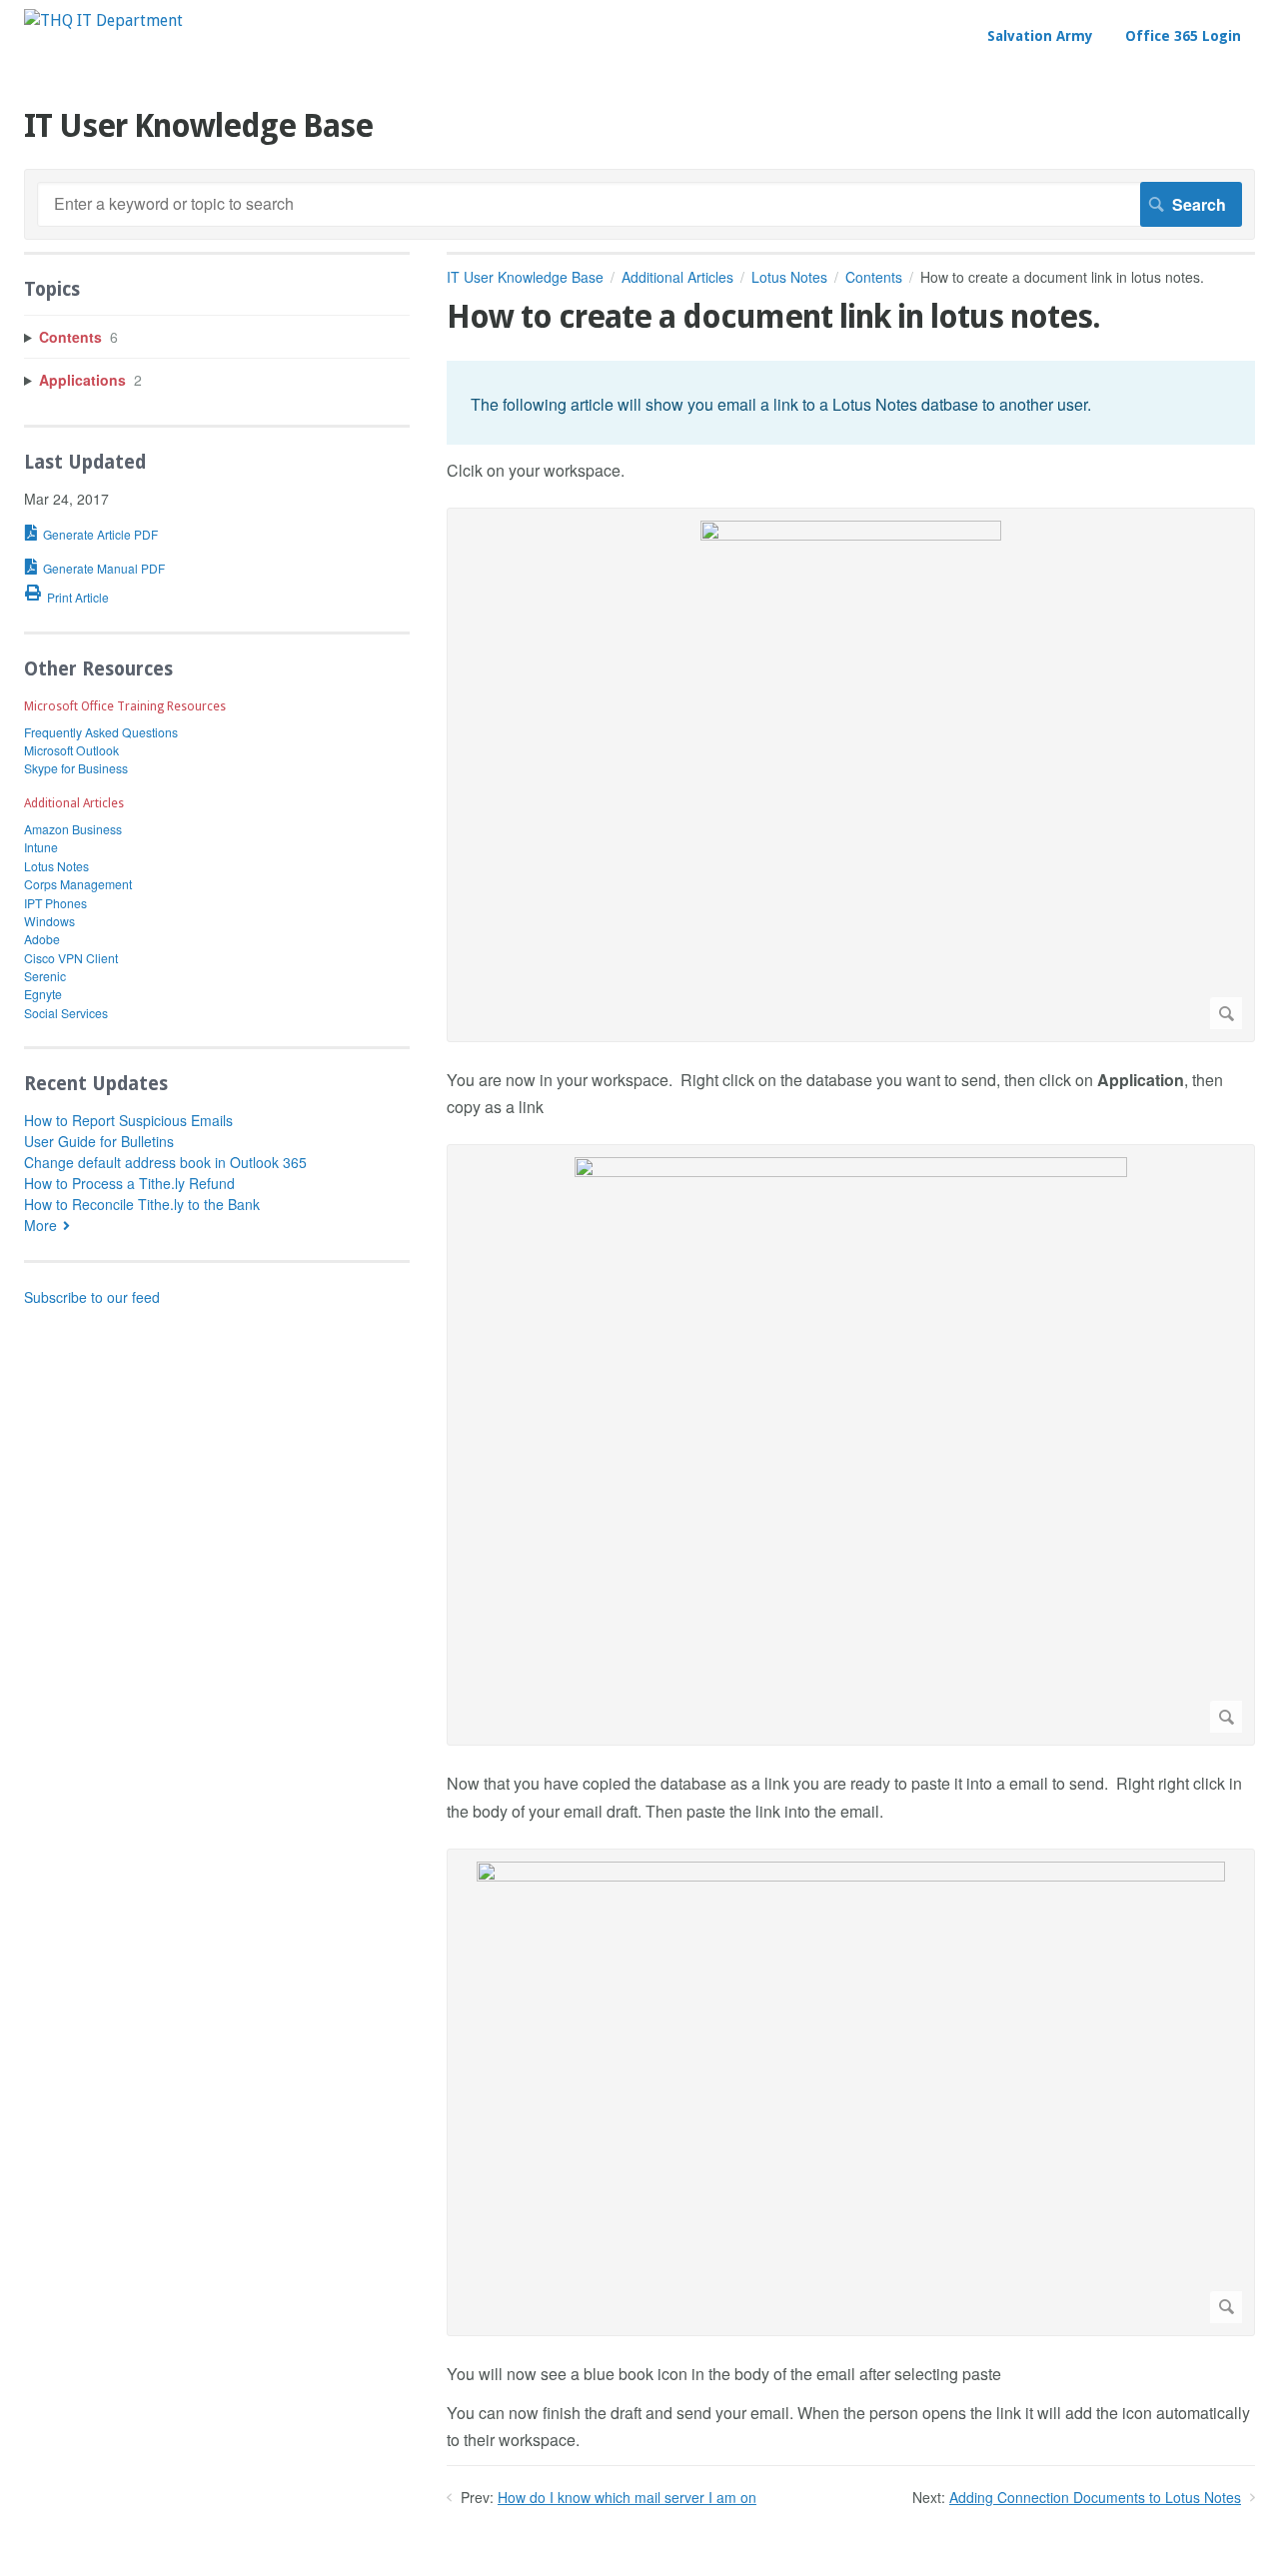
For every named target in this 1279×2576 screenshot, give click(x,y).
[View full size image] (851, 775)
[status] (851, 403)
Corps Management (78, 884)
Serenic (45, 976)
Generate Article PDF (100, 534)
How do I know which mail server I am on (627, 2497)
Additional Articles (677, 277)
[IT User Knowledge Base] (103, 20)
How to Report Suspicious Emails (128, 1120)
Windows (49, 921)
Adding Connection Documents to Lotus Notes (1095, 2497)
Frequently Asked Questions (101, 732)
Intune (41, 847)
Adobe (42, 939)
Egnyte (43, 994)
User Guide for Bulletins (99, 1141)
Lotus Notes (789, 277)
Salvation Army (1040, 36)
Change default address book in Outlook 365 (165, 1162)
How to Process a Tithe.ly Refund (129, 1183)
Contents (874, 277)
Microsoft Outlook (71, 750)
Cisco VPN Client (71, 958)
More (40, 1225)
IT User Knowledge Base (525, 277)
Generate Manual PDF (104, 568)
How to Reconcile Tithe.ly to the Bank (142, 1204)
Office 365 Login (1183, 36)
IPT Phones (55, 903)
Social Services (66, 1013)
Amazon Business (73, 829)
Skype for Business (76, 768)
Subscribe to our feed (92, 1297)
